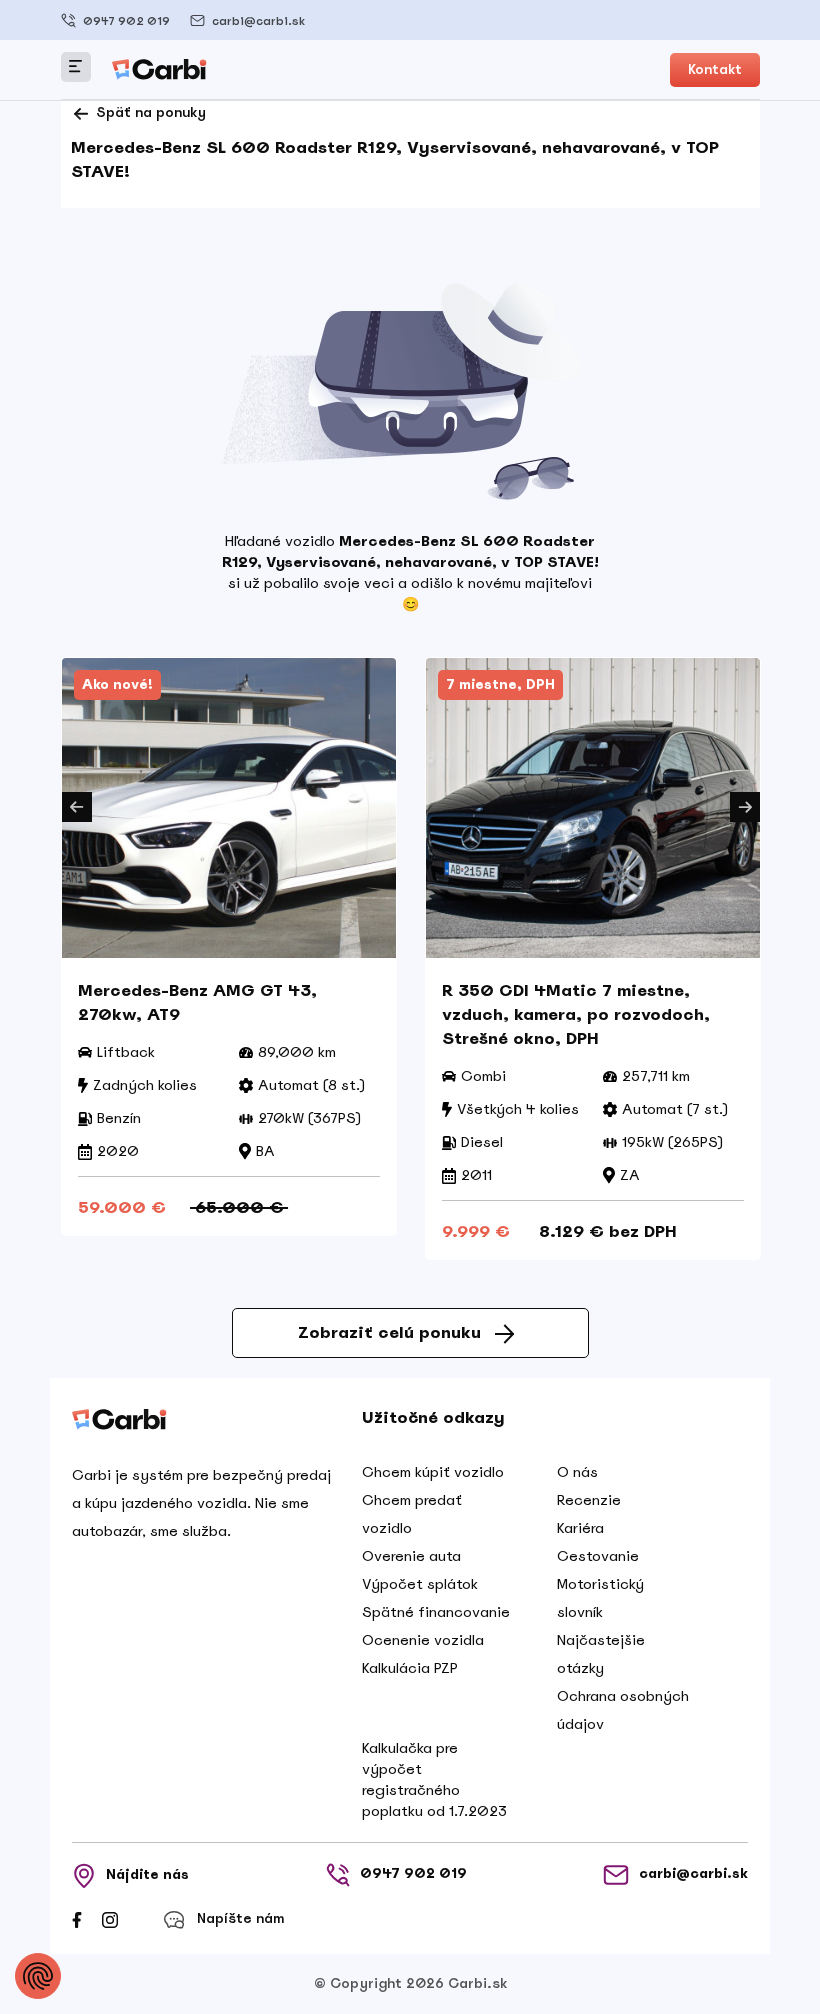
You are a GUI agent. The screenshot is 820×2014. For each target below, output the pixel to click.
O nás (577, 1472)
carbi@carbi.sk (258, 21)
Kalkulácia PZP (410, 1668)
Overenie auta (411, 1556)
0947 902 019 (126, 21)
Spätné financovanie (436, 1612)
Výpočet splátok (420, 1584)
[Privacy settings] (38, 1976)
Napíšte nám (240, 1918)
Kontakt (715, 69)
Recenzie (589, 1500)
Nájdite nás (147, 1874)
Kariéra (580, 1528)
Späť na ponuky (149, 112)
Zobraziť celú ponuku (389, 1332)
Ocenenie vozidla (423, 1640)
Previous (77, 807)
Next (745, 807)
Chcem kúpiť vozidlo (433, 1472)
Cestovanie (598, 1556)
